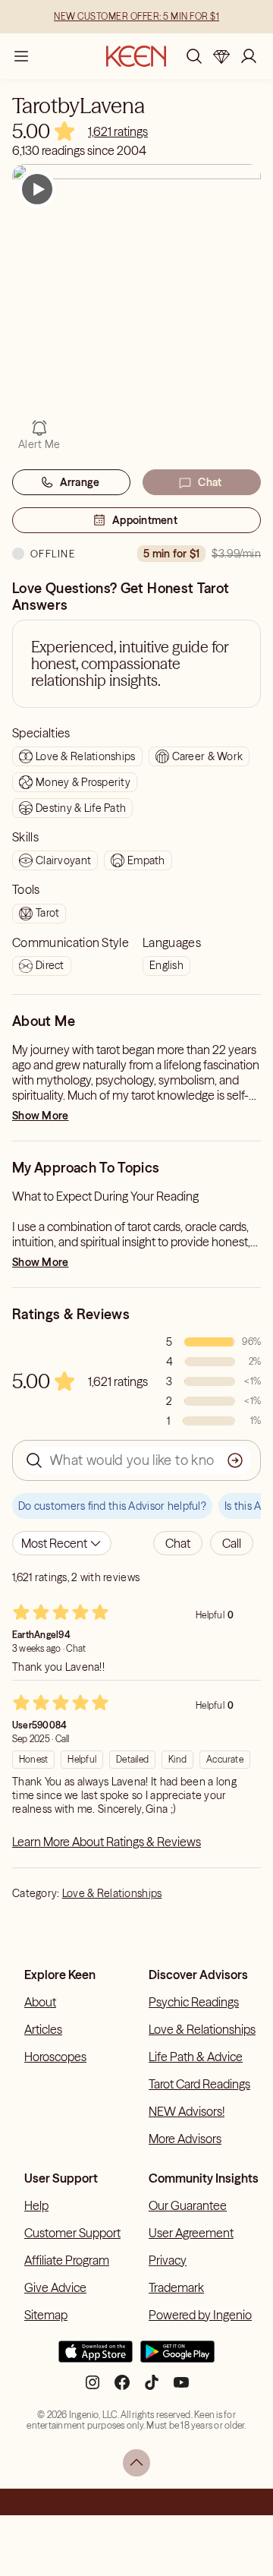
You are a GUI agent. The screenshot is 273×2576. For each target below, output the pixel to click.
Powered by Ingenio (200, 2315)
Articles (43, 2029)
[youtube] (181, 2388)
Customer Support (72, 2233)
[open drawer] (21, 56)
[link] (118, 131)
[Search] (194, 56)
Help (36, 2205)
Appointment (145, 520)
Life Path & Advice (196, 2057)
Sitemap (46, 2315)
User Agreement (191, 2233)
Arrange (80, 482)
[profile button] (249, 56)
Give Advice (55, 2287)
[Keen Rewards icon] (221, 56)
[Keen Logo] (136, 56)
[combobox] (62, 1543)
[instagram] (93, 2388)
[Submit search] (235, 1460)
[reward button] (221, 56)
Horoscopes (55, 2057)
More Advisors (185, 2139)
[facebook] (122, 2388)
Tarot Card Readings (199, 2084)
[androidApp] (177, 2358)
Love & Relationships (112, 1893)
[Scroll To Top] (136, 2463)
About (40, 2002)
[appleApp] (96, 2358)
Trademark (176, 2287)
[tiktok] (152, 2388)
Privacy (168, 2260)
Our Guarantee (188, 2205)
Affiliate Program (67, 2260)
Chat (210, 482)
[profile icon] (249, 56)
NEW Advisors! (187, 2111)
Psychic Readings (194, 2002)
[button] (178, 1543)
